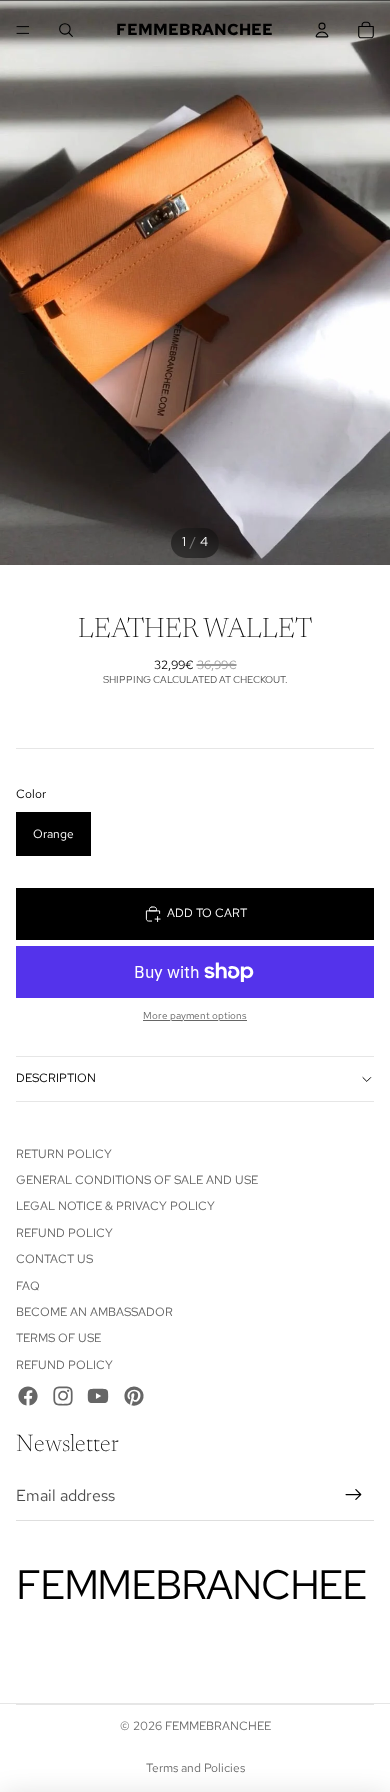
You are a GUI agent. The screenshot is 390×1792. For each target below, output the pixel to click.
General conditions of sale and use (137, 1180)
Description (56, 1078)
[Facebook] (28, 1396)
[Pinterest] (134, 1396)
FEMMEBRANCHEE (218, 1726)
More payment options (195, 1015)
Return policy (64, 1154)
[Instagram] (63, 1396)
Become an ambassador (94, 1312)
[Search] (66, 30)
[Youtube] (98, 1396)
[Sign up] (354, 1496)
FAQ (28, 1286)
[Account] (322, 30)
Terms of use (58, 1338)
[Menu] (23, 30)
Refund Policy (64, 1233)
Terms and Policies (195, 1768)
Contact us (54, 1259)
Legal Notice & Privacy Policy (115, 1206)
